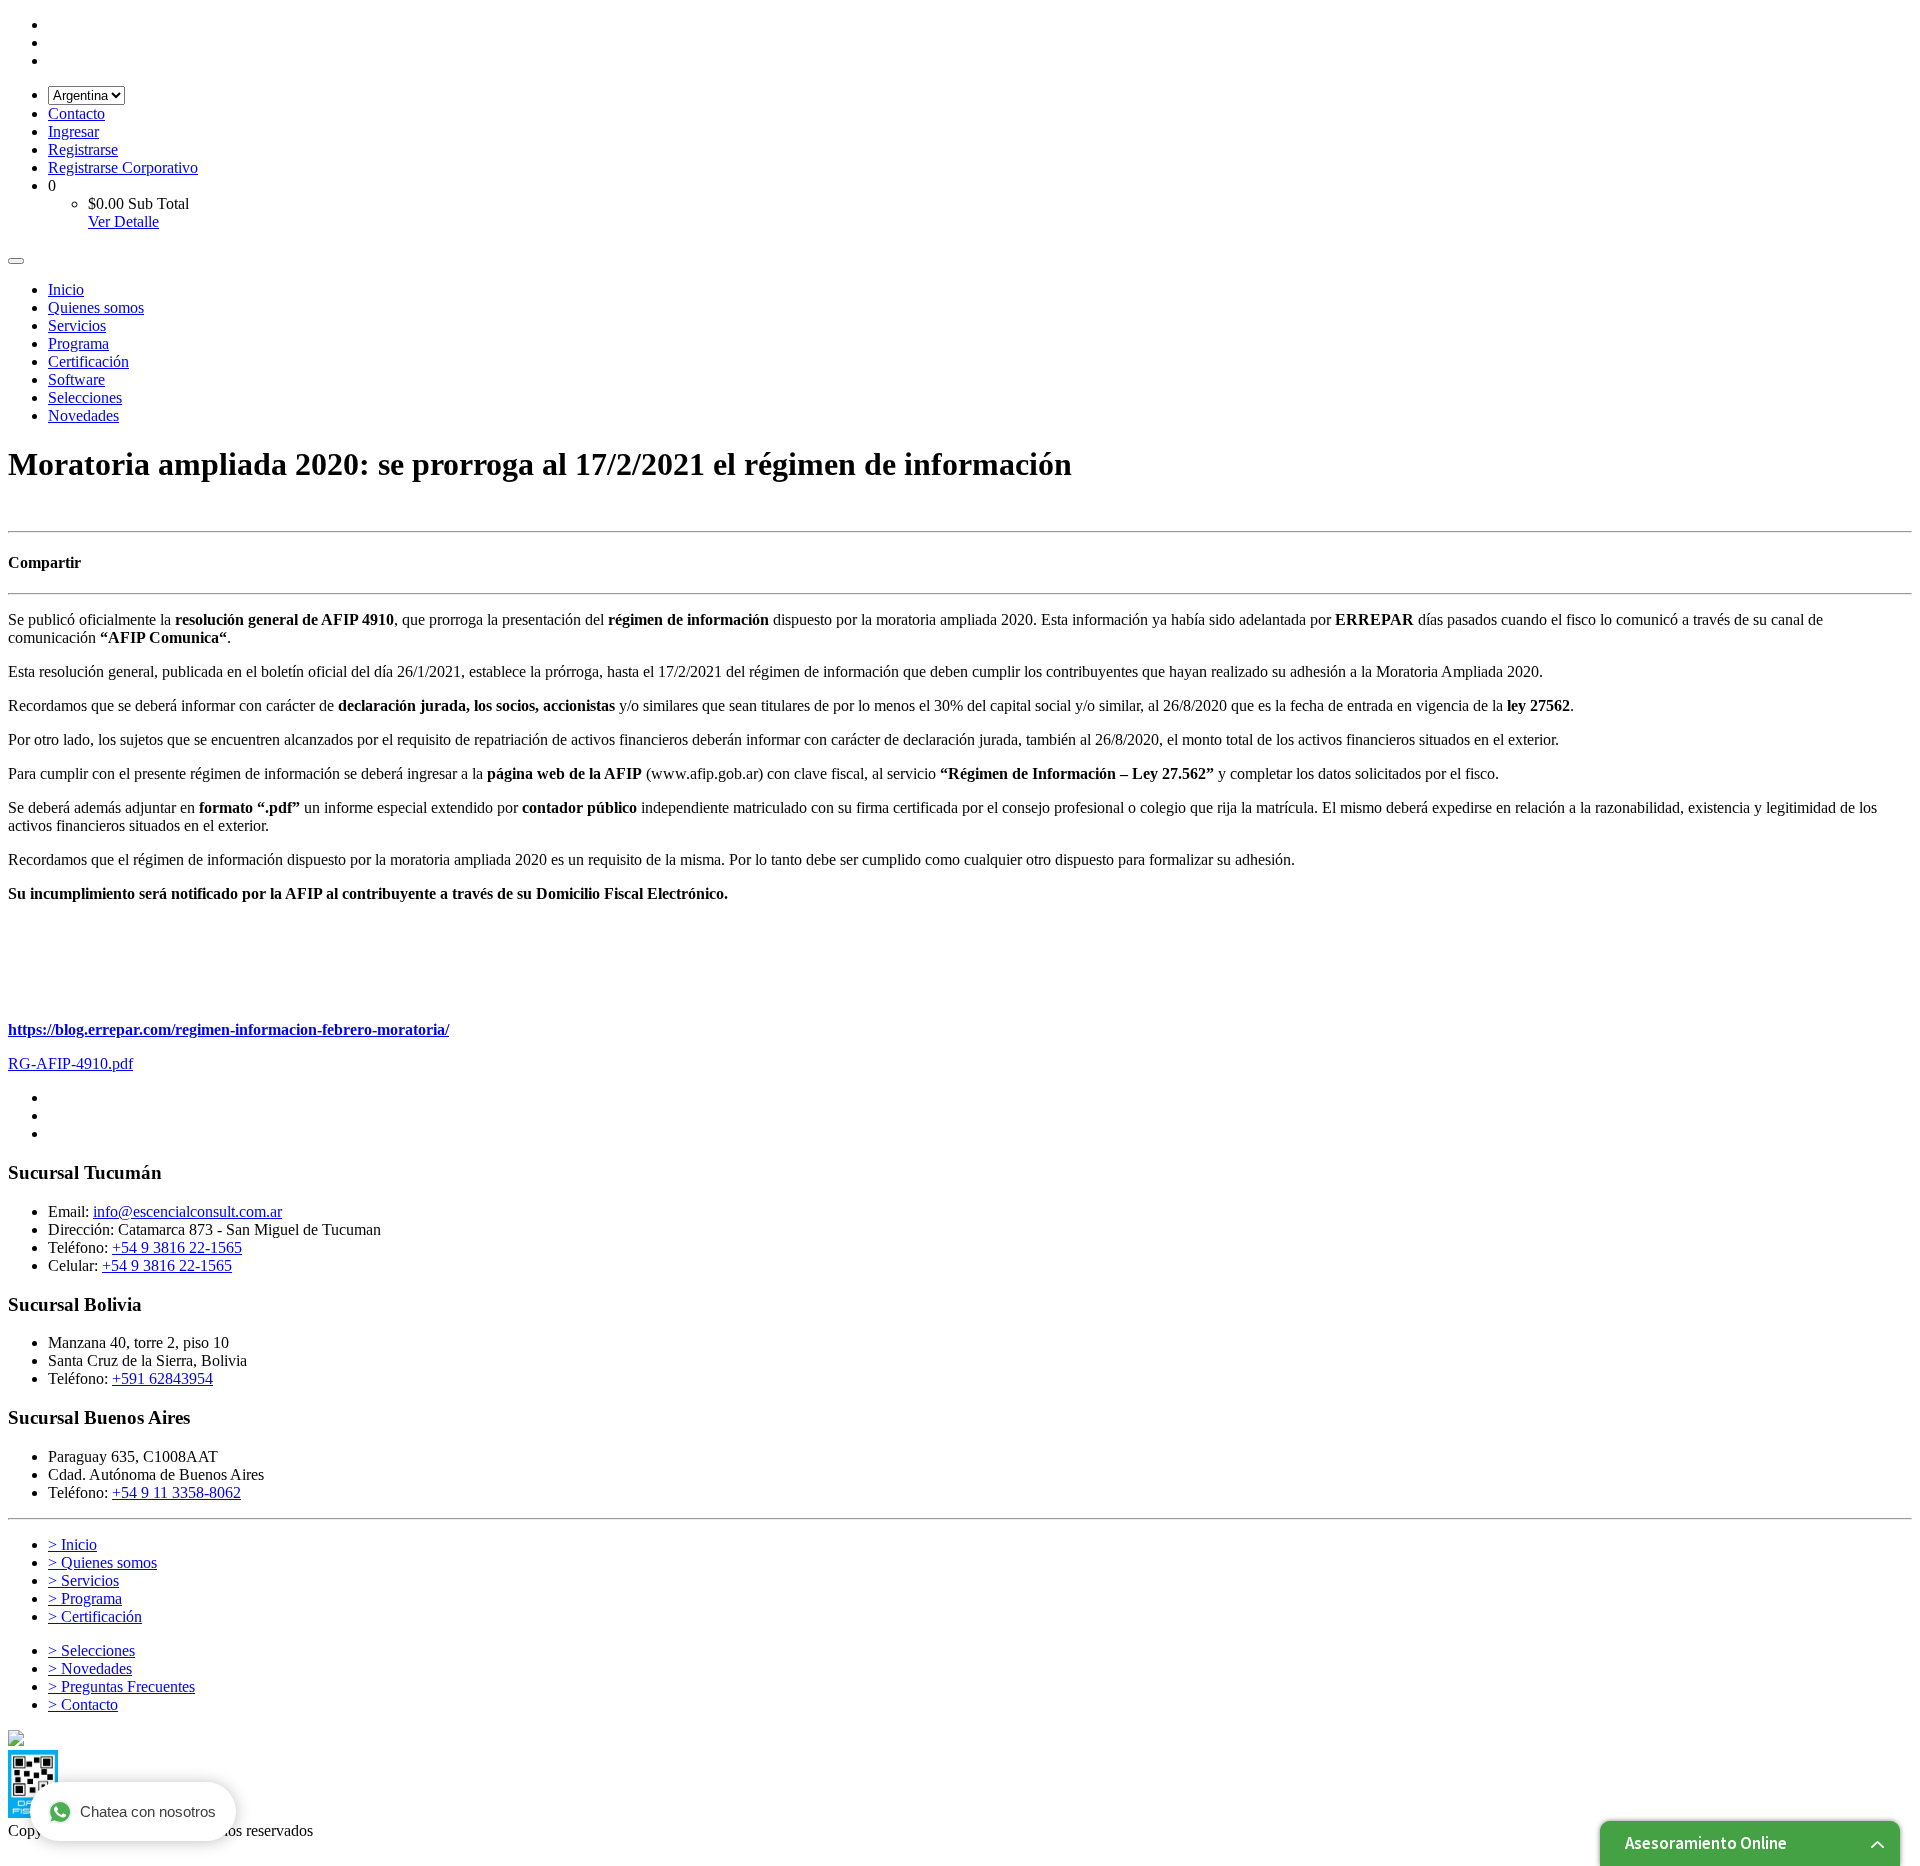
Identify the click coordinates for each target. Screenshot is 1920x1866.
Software (76, 379)
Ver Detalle (123, 221)
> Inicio (72, 1544)
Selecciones (85, 397)
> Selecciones (91, 1650)
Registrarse (83, 149)
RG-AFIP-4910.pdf (70, 1063)
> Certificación (95, 1616)
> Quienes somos (102, 1562)
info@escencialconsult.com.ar (187, 1211)
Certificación (88, 361)
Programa (78, 343)
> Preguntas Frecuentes (121, 1686)
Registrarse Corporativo (123, 167)
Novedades (83, 415)
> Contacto (83, 1704)
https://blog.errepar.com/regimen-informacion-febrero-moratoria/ (228, 1029)
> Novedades (90, 1668)
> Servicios (83, 1580)
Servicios (77, 325)
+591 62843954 (162, 1378)
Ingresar (73, 131)
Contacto (76, 113)
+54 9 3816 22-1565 (177, 1247)
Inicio (66, 289)
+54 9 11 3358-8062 (176, 1492)
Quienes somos (96, 307)
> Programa (85, 1598)
